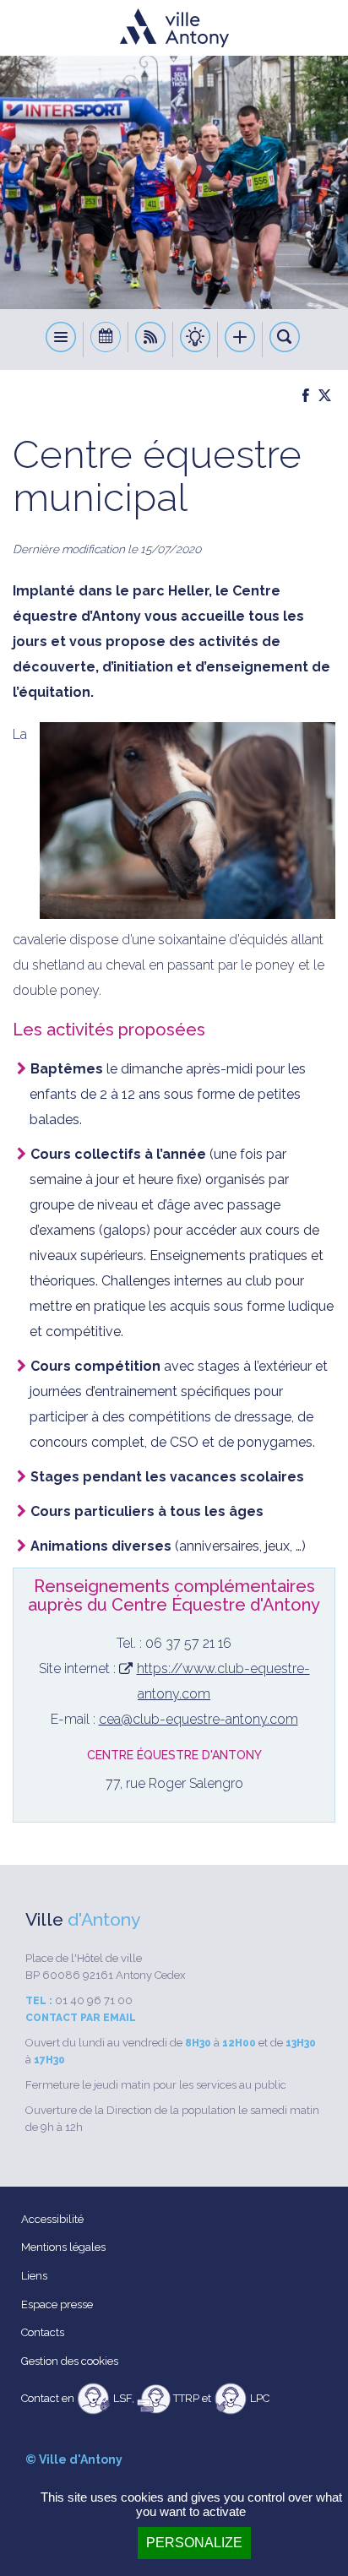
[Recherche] (285, 340)
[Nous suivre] (151, 340)
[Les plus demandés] (240, 340)
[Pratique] (196, 340)
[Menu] (61, 340)
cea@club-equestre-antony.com (198, 1719)
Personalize (194, 2543)
